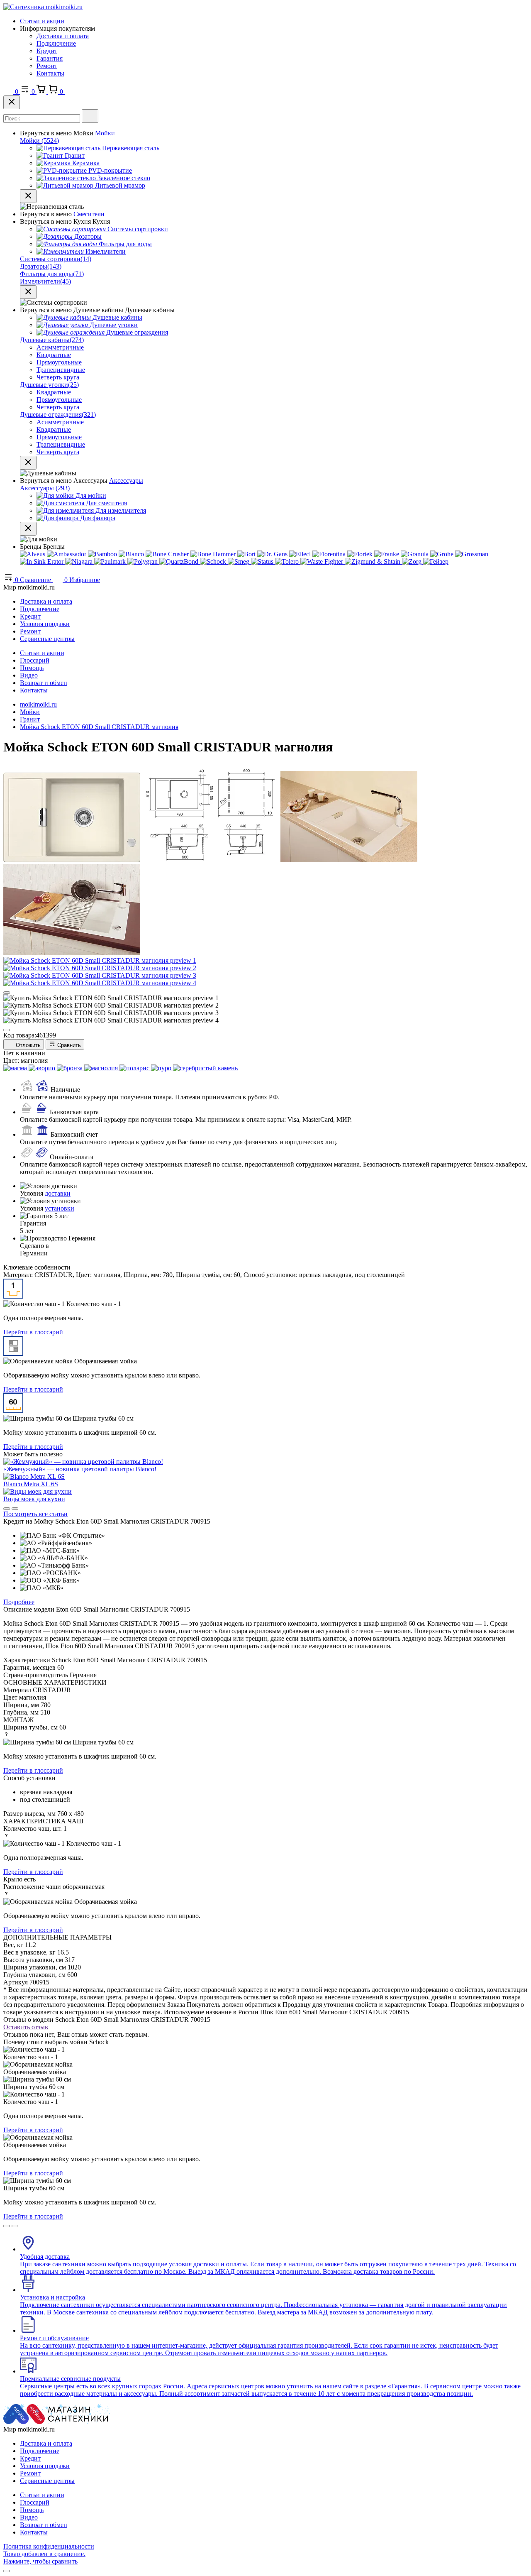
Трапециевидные (61, 370)
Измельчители (45, 281)
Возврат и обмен (44, 683)
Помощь (32, 668)
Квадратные (54, 355)
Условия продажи (45, 624)
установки (60, 1208)
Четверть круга (58, 377)
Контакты (50, 73)
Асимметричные (60, 347)
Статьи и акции (42, 21)
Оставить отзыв (26, 2027)
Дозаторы (41, 266)
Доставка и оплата (63, 36)
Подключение (56, 43)
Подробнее (19, 1602)
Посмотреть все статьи (35, 1514)
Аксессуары (126, 481)
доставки (58, 1193)
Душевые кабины (52, 340)
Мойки (105, 133)
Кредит (47, 51)
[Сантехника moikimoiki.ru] (43, 7)
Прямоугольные (59, 362)
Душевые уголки (49, 385)
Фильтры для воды (52, 274)
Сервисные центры (47, 639)
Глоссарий (35, 660)
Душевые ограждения (58, 415)
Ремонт (47, 66)
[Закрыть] (12, 102)
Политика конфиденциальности (49, 2546)
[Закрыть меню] (28, 196)
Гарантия (50, 58)
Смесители (89, 214)
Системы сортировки (56, 259)
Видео (29, 675)
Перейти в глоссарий (33, 1332)
